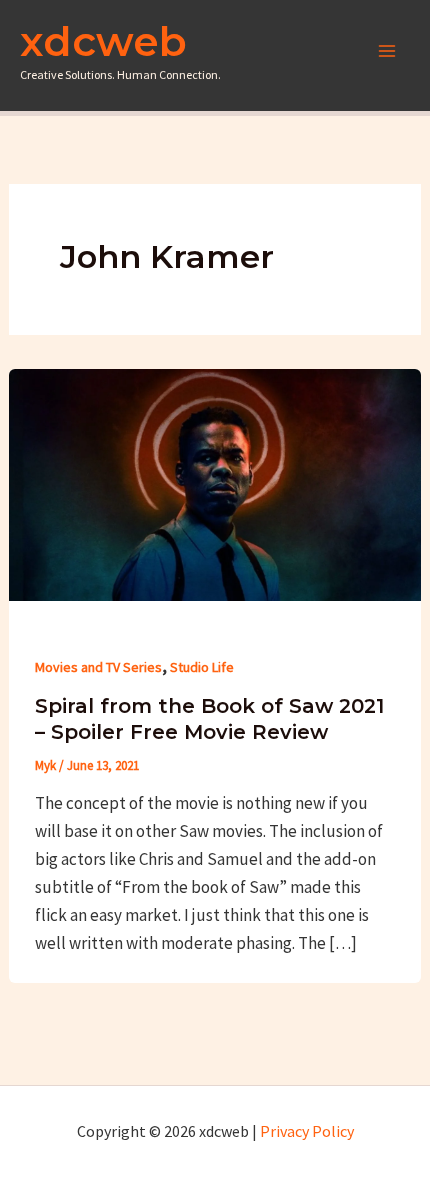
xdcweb (103, 41)
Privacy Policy (307, 1131)
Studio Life (202, 667)
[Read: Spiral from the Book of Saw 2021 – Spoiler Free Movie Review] (215, 483)
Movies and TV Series (98, 667)
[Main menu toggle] (388, 51)
